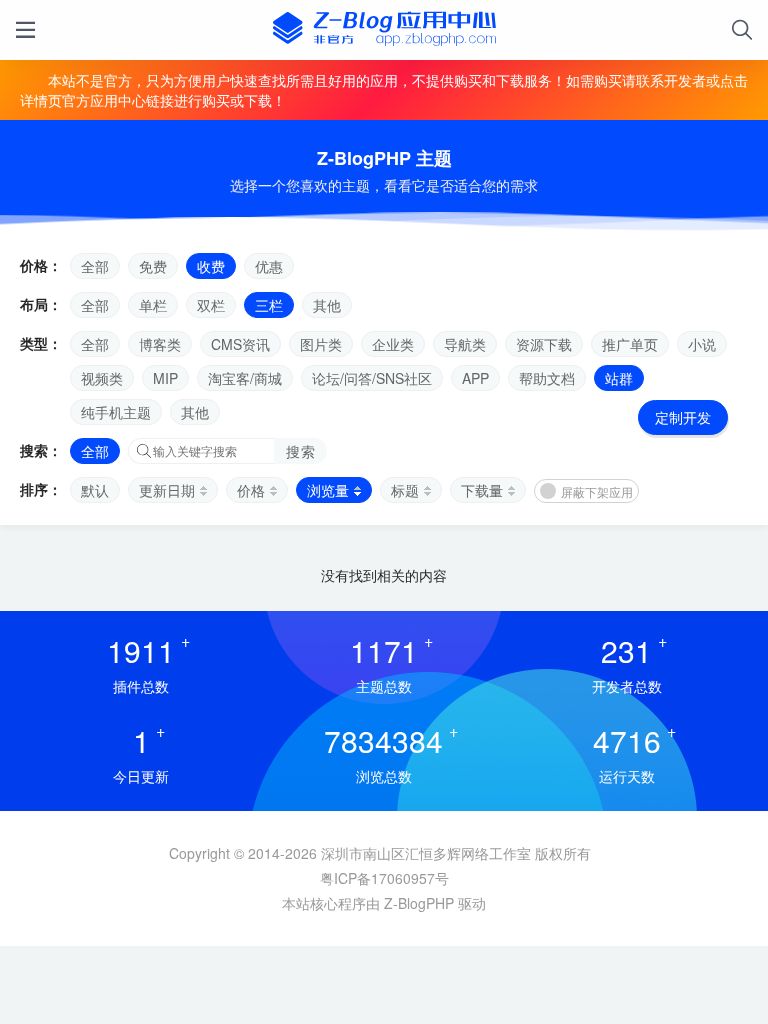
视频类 (102, 378)
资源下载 (544, 344)
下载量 (482, 490)
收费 (211, 266)
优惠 (269, 266)
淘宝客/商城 (245, 378)
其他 (327, 305)
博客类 (160, 344)
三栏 (269, 305)
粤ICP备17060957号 (384, 878)
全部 (95, 266)
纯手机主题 (116, 412)
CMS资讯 (240, 344)
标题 (405, 490)
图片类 (321, 344)
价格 (251, 490)
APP (475, 378)
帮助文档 (547, 378)
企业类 (393, 344)
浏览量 (328, 490)
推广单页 (630, 344)
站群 (619, 378)
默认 (95, 490)
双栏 (211, 305)
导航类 (465, 344)
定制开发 (683, 417)
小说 (702, 344)
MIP (165, 378)
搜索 (300, 451)
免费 (153, 266)
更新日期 (167, 490)
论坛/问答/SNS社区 (372, 378)
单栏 (153, 305)
